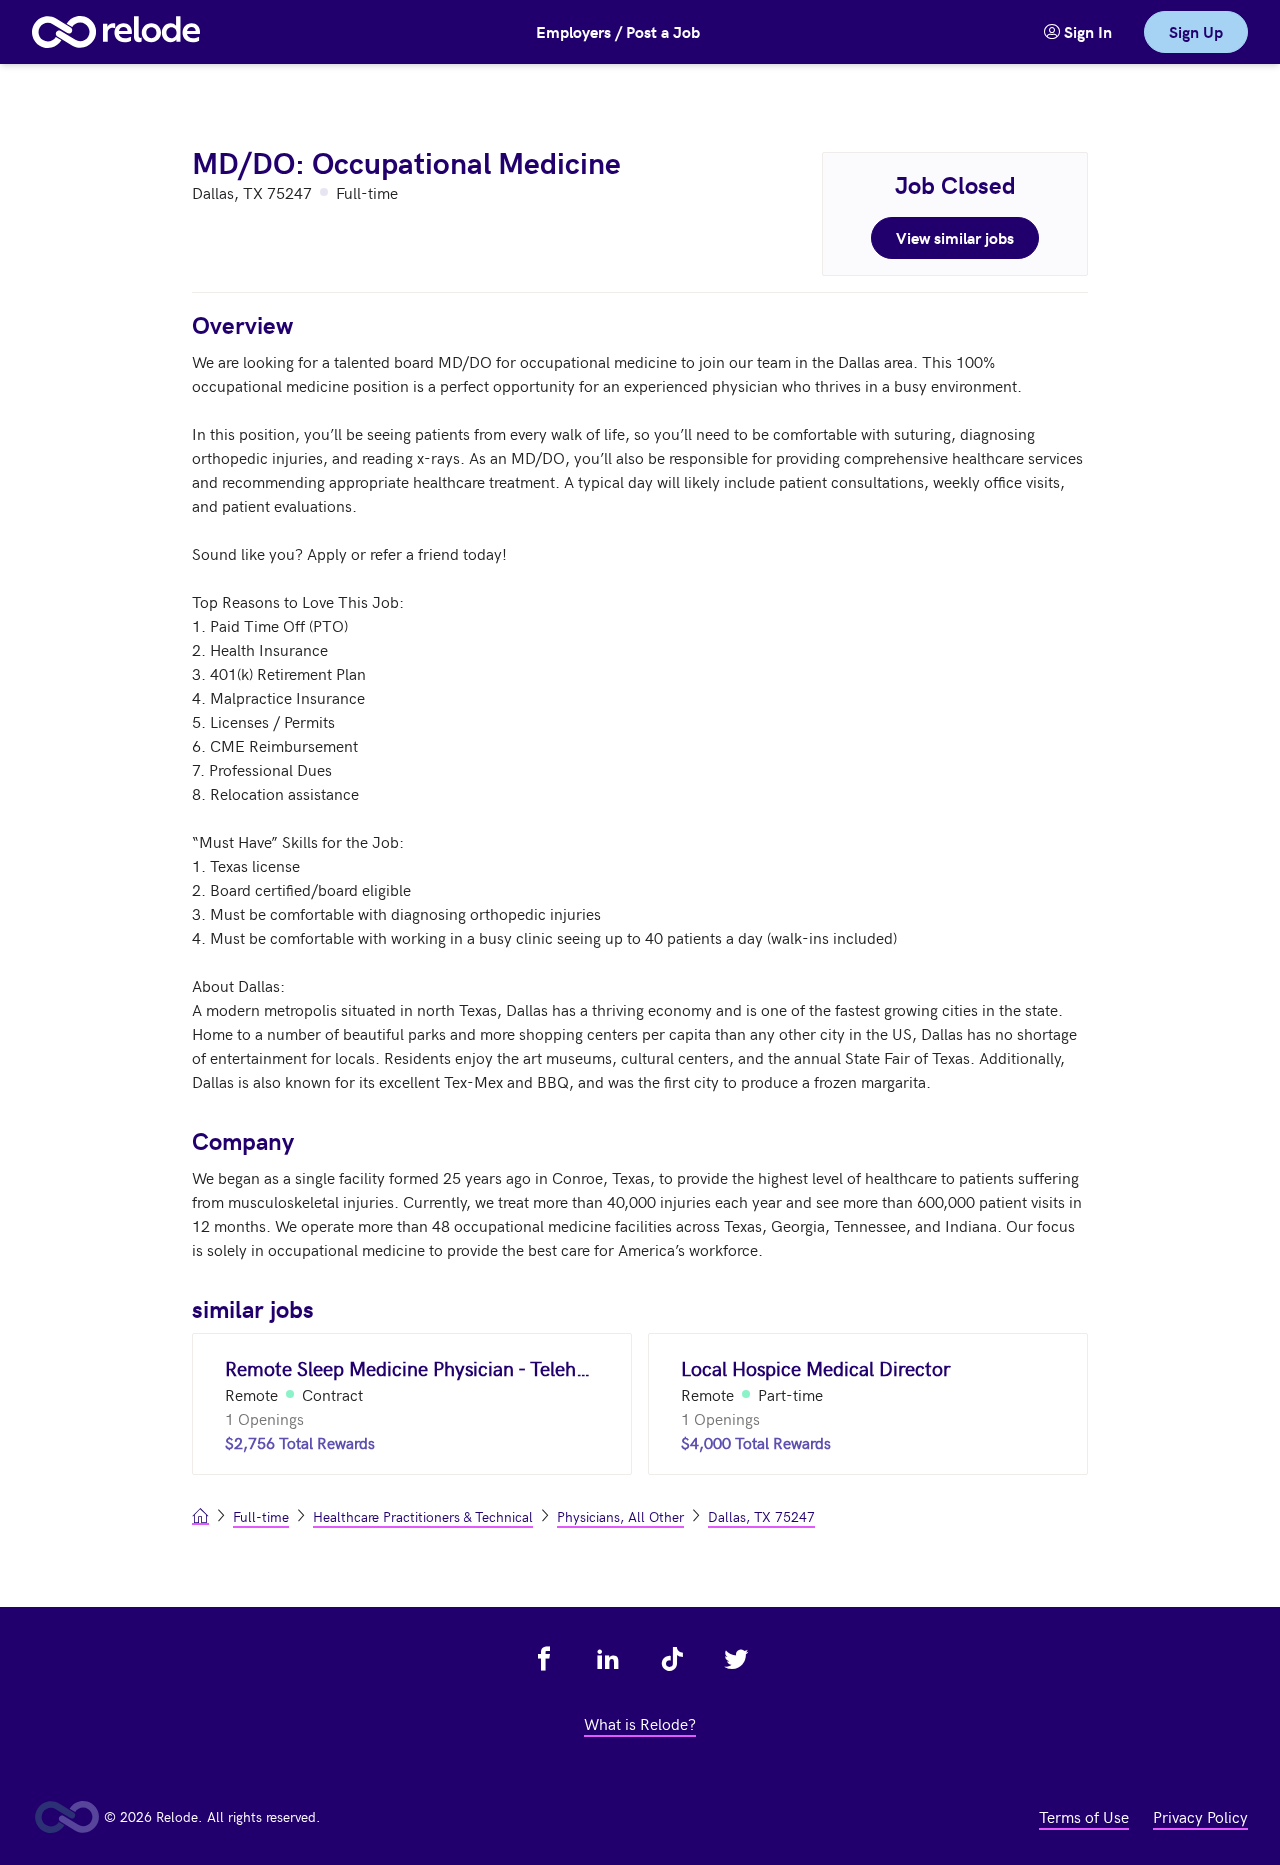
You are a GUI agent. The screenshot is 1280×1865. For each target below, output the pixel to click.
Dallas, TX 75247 (761, 1516)
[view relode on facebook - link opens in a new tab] (544, 1659)
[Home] (116, 32)
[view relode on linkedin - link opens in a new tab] (608, 1659)
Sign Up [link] (1196, 31)
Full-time (261, 1516)
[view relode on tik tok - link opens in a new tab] (672, 1659)
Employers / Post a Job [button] (618, 31)
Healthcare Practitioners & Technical (423, 1516)
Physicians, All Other (620, 1516)
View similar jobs (955, 237)
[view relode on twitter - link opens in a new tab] (736, 1659)
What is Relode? (640, 1723)
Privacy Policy (1200, 1816)
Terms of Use (1084, 1816)
